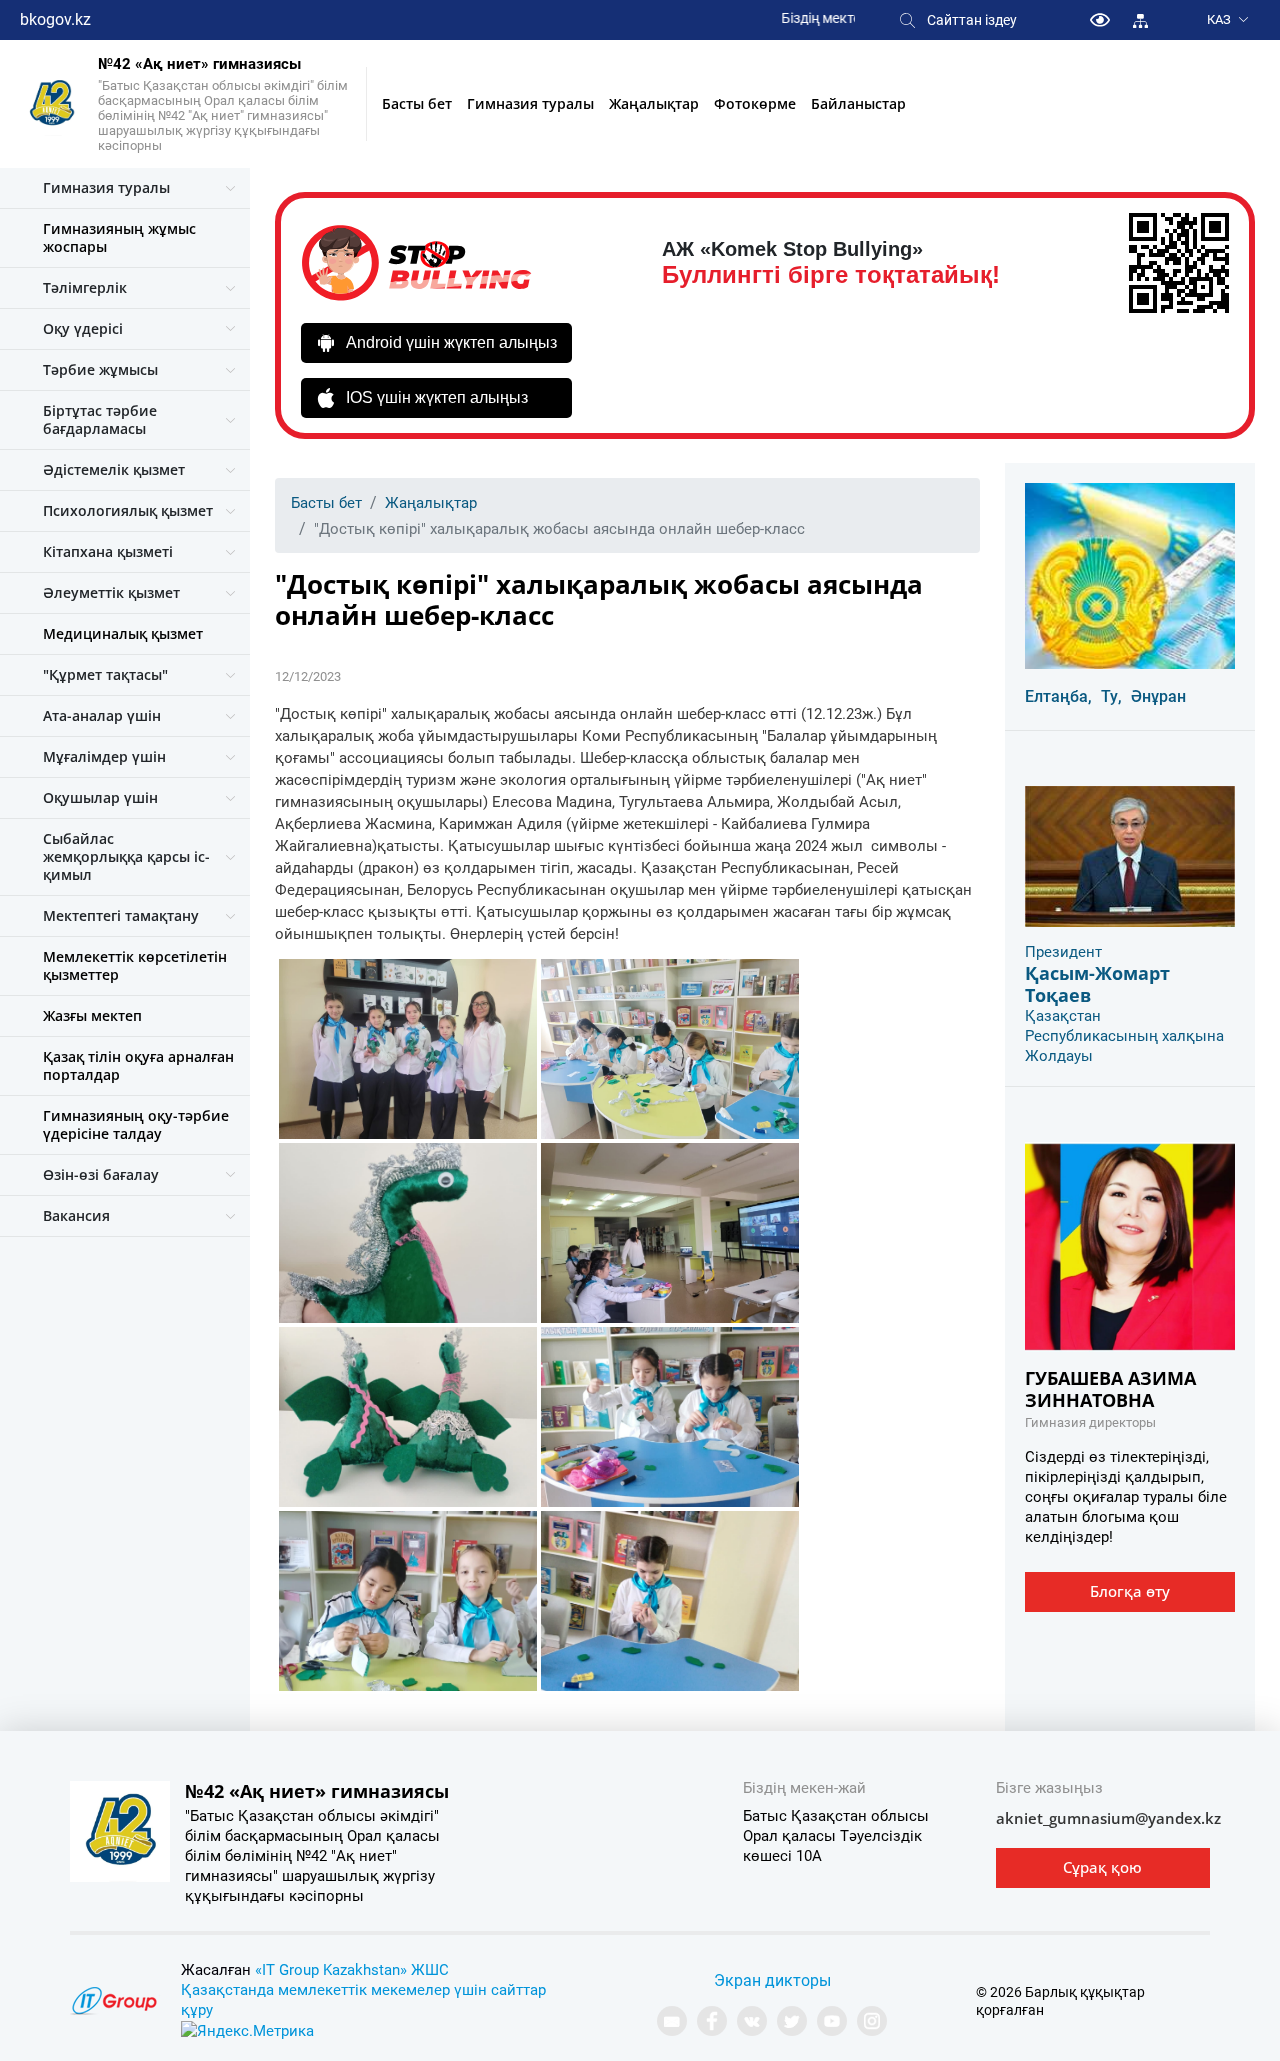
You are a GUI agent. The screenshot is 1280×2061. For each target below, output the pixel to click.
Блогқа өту (1130, 1591)
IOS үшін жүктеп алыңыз (437, 397)
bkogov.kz (55, 19)
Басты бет (417, 103)
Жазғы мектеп (92, 1015)
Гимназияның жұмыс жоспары (119, 237)
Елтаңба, (1058, 696)
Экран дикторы (772, 1980)
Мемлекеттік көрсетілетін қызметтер (135, 965)
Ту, (1111, 696)
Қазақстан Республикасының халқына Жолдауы (1124, 1036)
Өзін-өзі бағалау (101, 1174)
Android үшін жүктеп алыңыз (451, 342)
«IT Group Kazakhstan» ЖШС (352, 1970)
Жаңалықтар (654, 103)
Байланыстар (858, 103)
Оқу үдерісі (83, 328)
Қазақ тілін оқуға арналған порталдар (138, 1065)
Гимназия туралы (530, 103)
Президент (1063, 952)
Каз (1219, 19)
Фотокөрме (755, 103)
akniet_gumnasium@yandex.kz (1108, 1818)
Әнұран (1158, 696)
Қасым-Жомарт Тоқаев (1097, 984)
